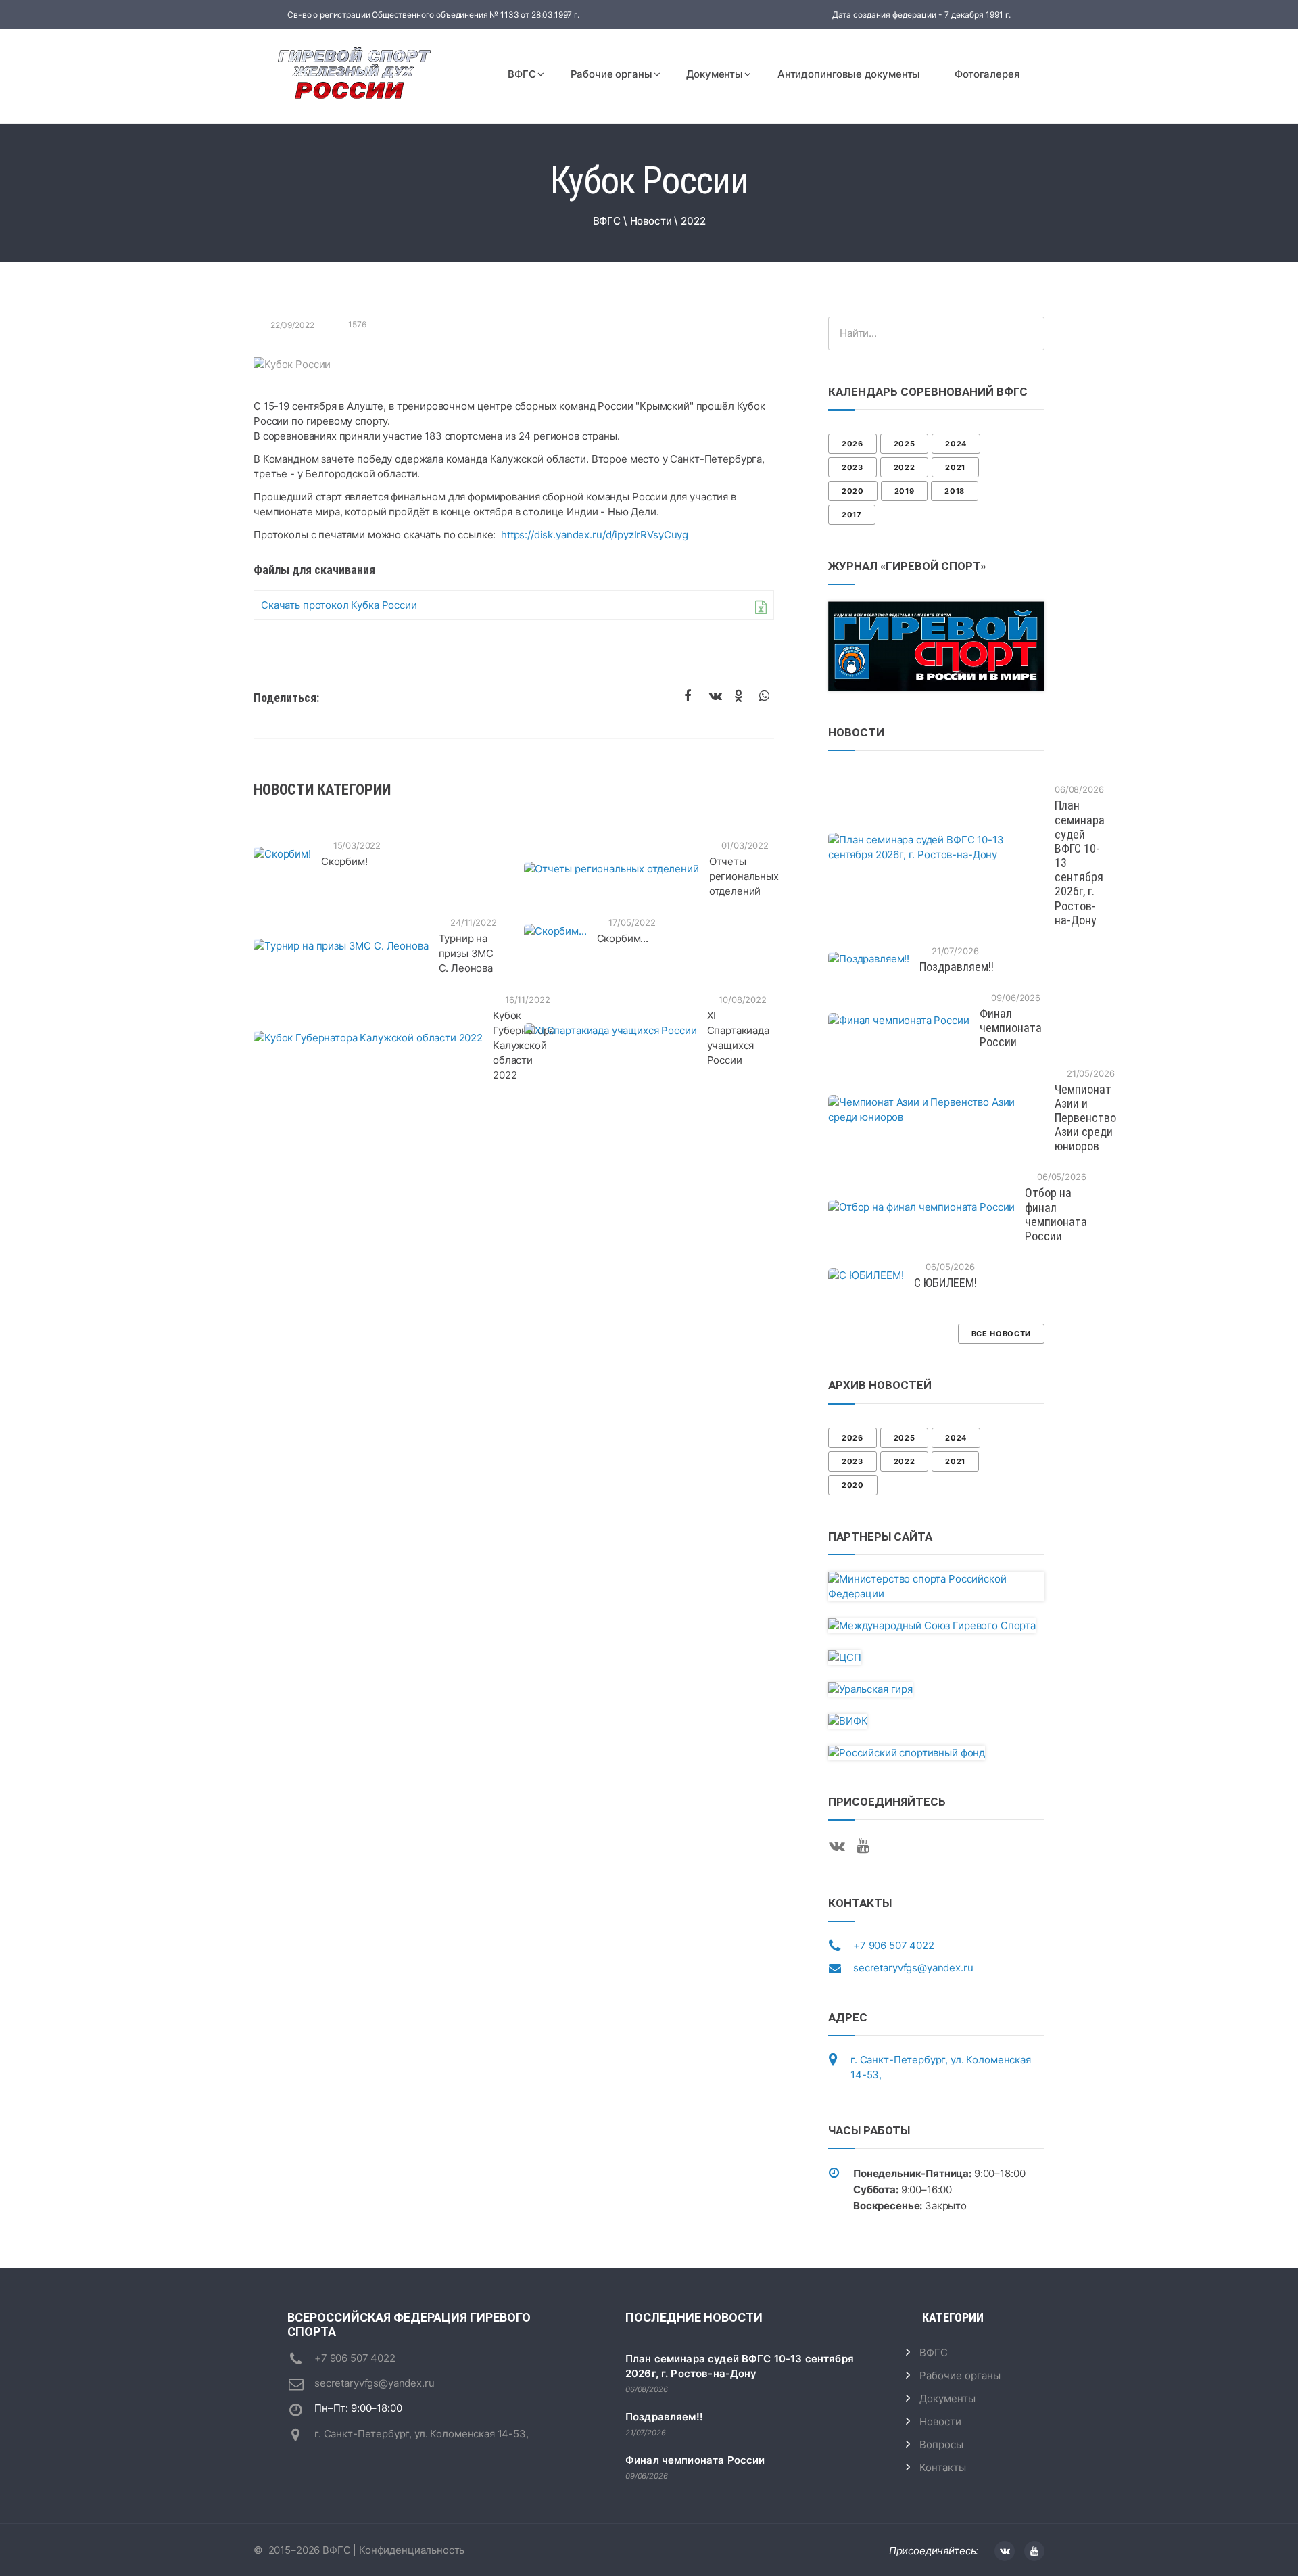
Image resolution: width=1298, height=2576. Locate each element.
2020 (853, 491)
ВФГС (522, 74)
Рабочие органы (611, 74)
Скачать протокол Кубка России (339, 605)
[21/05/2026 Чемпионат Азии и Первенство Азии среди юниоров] (936, 1110)
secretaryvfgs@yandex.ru (913, 1968)
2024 (956, 444)
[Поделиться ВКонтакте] (717, 697)
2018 (955, 491)
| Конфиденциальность (407, 2550)
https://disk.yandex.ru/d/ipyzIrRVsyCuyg (595, 535)
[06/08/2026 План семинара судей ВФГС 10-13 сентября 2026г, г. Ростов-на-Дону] (936, 847)
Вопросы (941, 2444)
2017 (852, 515)
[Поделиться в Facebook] (692, 697)
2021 (955, 467)
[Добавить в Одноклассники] (742, 697)
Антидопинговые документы (849, 74)
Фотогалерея (987, 74)
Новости (940, 2421)
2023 (852, 467)
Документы (715, 74)
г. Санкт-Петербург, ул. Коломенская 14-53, (422, 2434)
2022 (905, 467)
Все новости (1001, 1334)
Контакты (943, 2467)
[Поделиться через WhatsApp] (767, 697)
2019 (905, 491)
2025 (905, 444)
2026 (852, 444)
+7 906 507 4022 (894, 1945)
